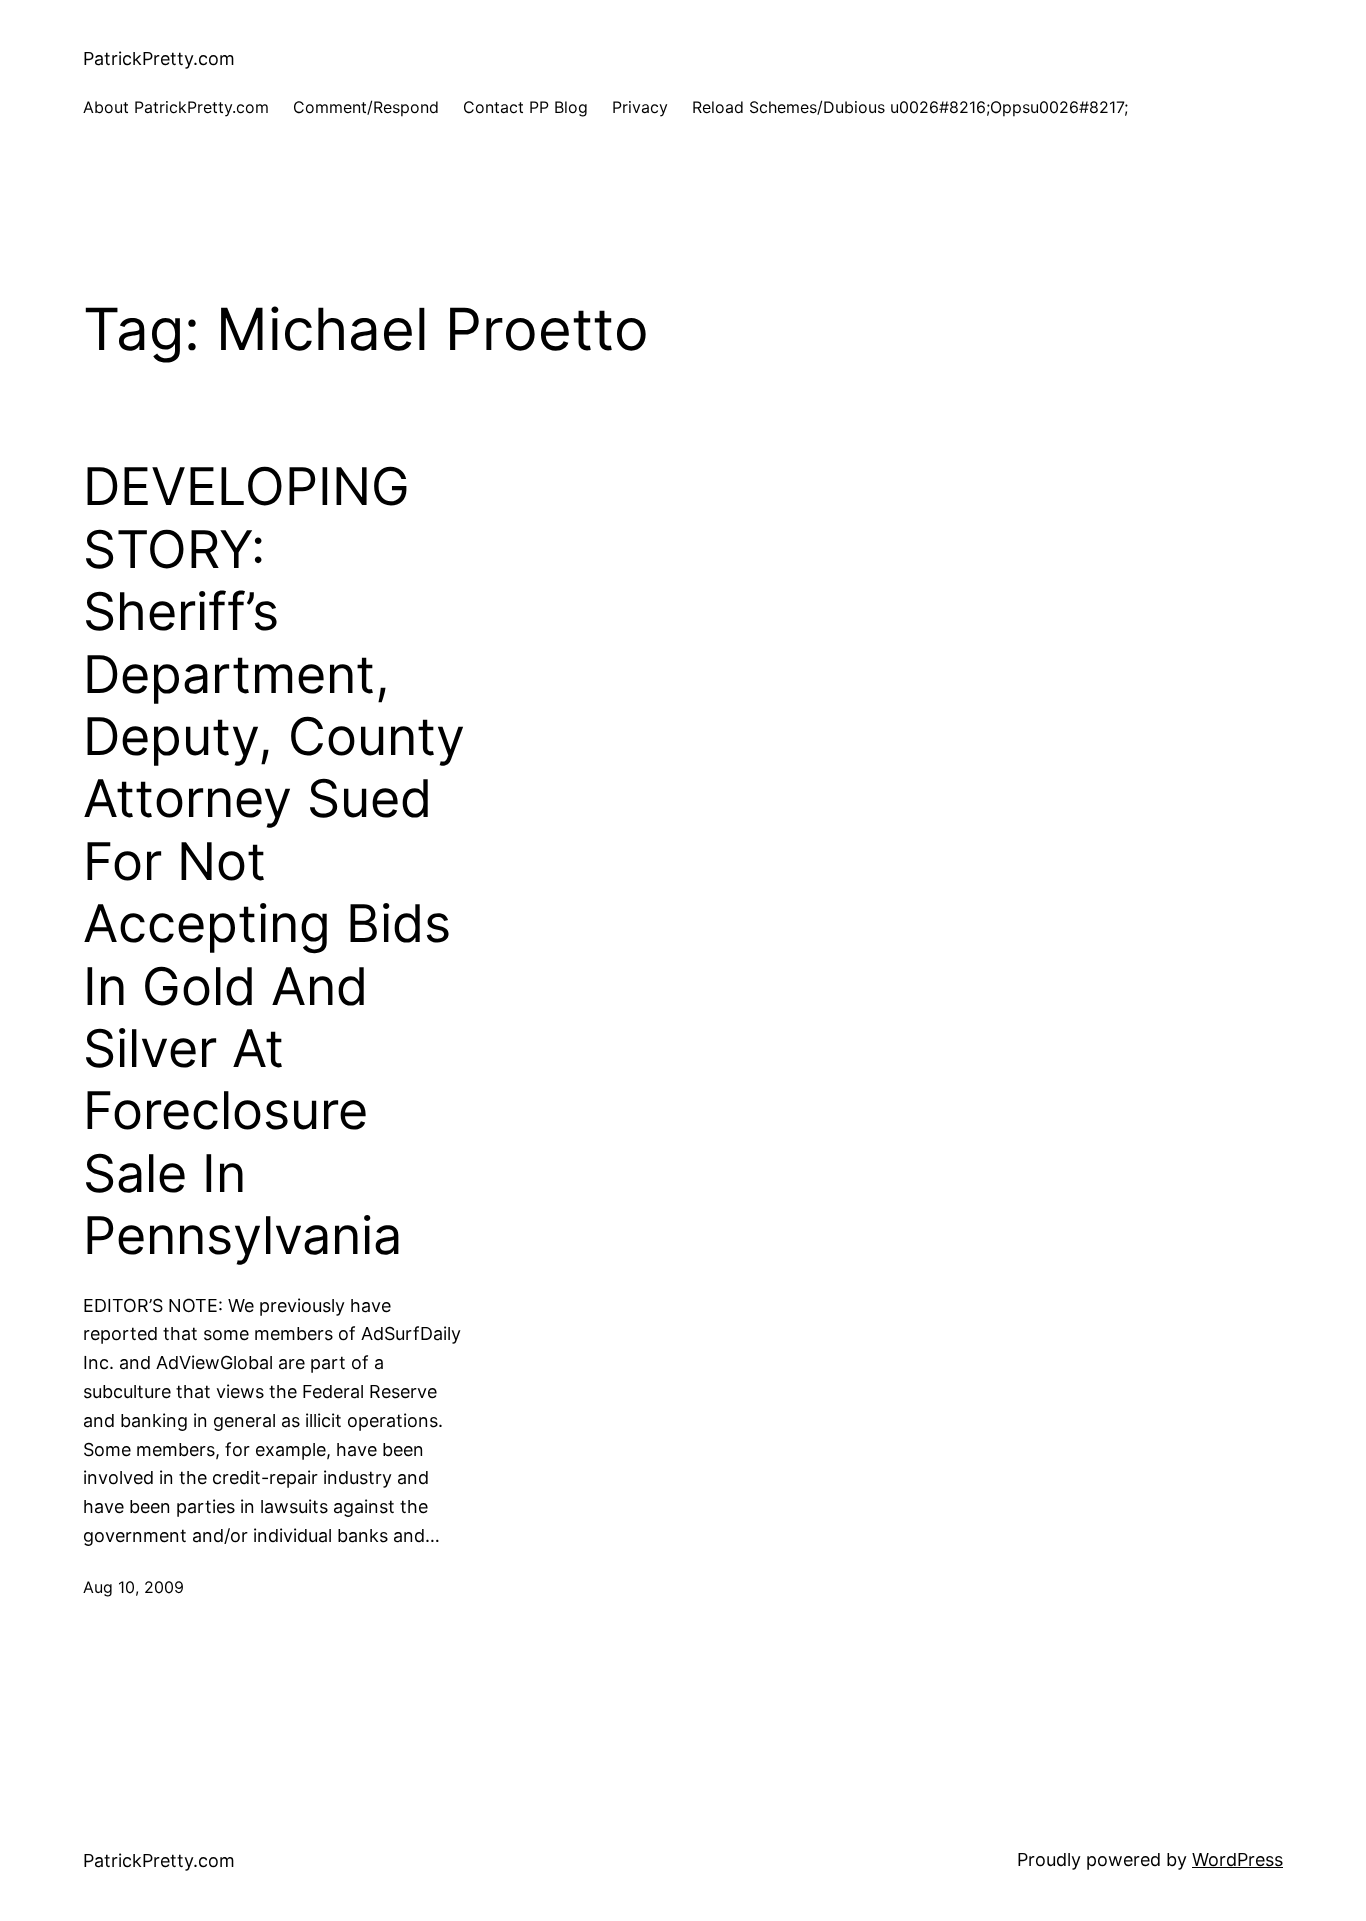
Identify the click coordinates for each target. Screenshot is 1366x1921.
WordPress (1237, 1859)
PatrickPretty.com (159, 58)
